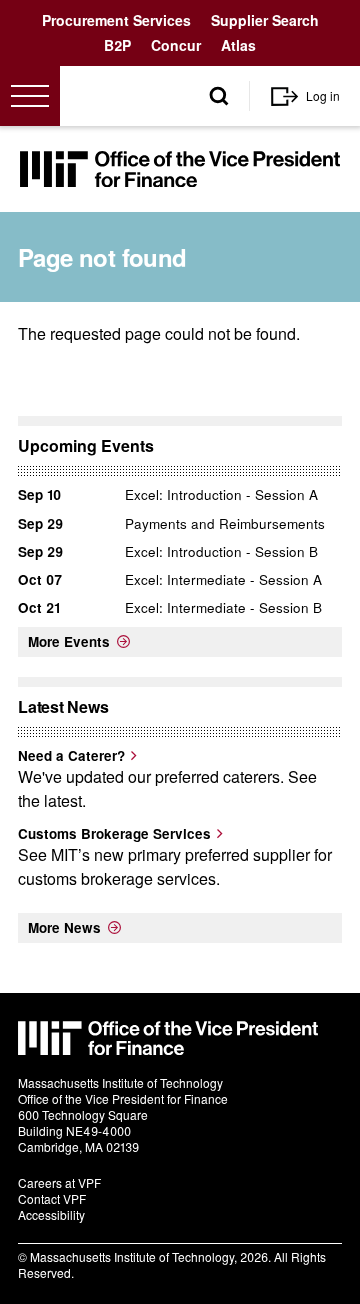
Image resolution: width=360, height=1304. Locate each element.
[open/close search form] (219, 96)
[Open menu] (30, 96)
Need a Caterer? (71, 755)
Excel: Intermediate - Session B (223, 607)
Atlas (238, 45)
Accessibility (51, 1214)
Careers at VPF (59, 1182)
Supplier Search (265, 20)
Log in (323, 95)
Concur (176, 45)
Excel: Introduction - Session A (221, 494)
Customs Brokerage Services (114, 833)
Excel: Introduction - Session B (221, 551)
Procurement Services (116, 20)
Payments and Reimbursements (225, 523)
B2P (117, 45)
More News (64, 927)
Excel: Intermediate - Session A (223, 579)
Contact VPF (52, 1198)
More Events (69, 641)
